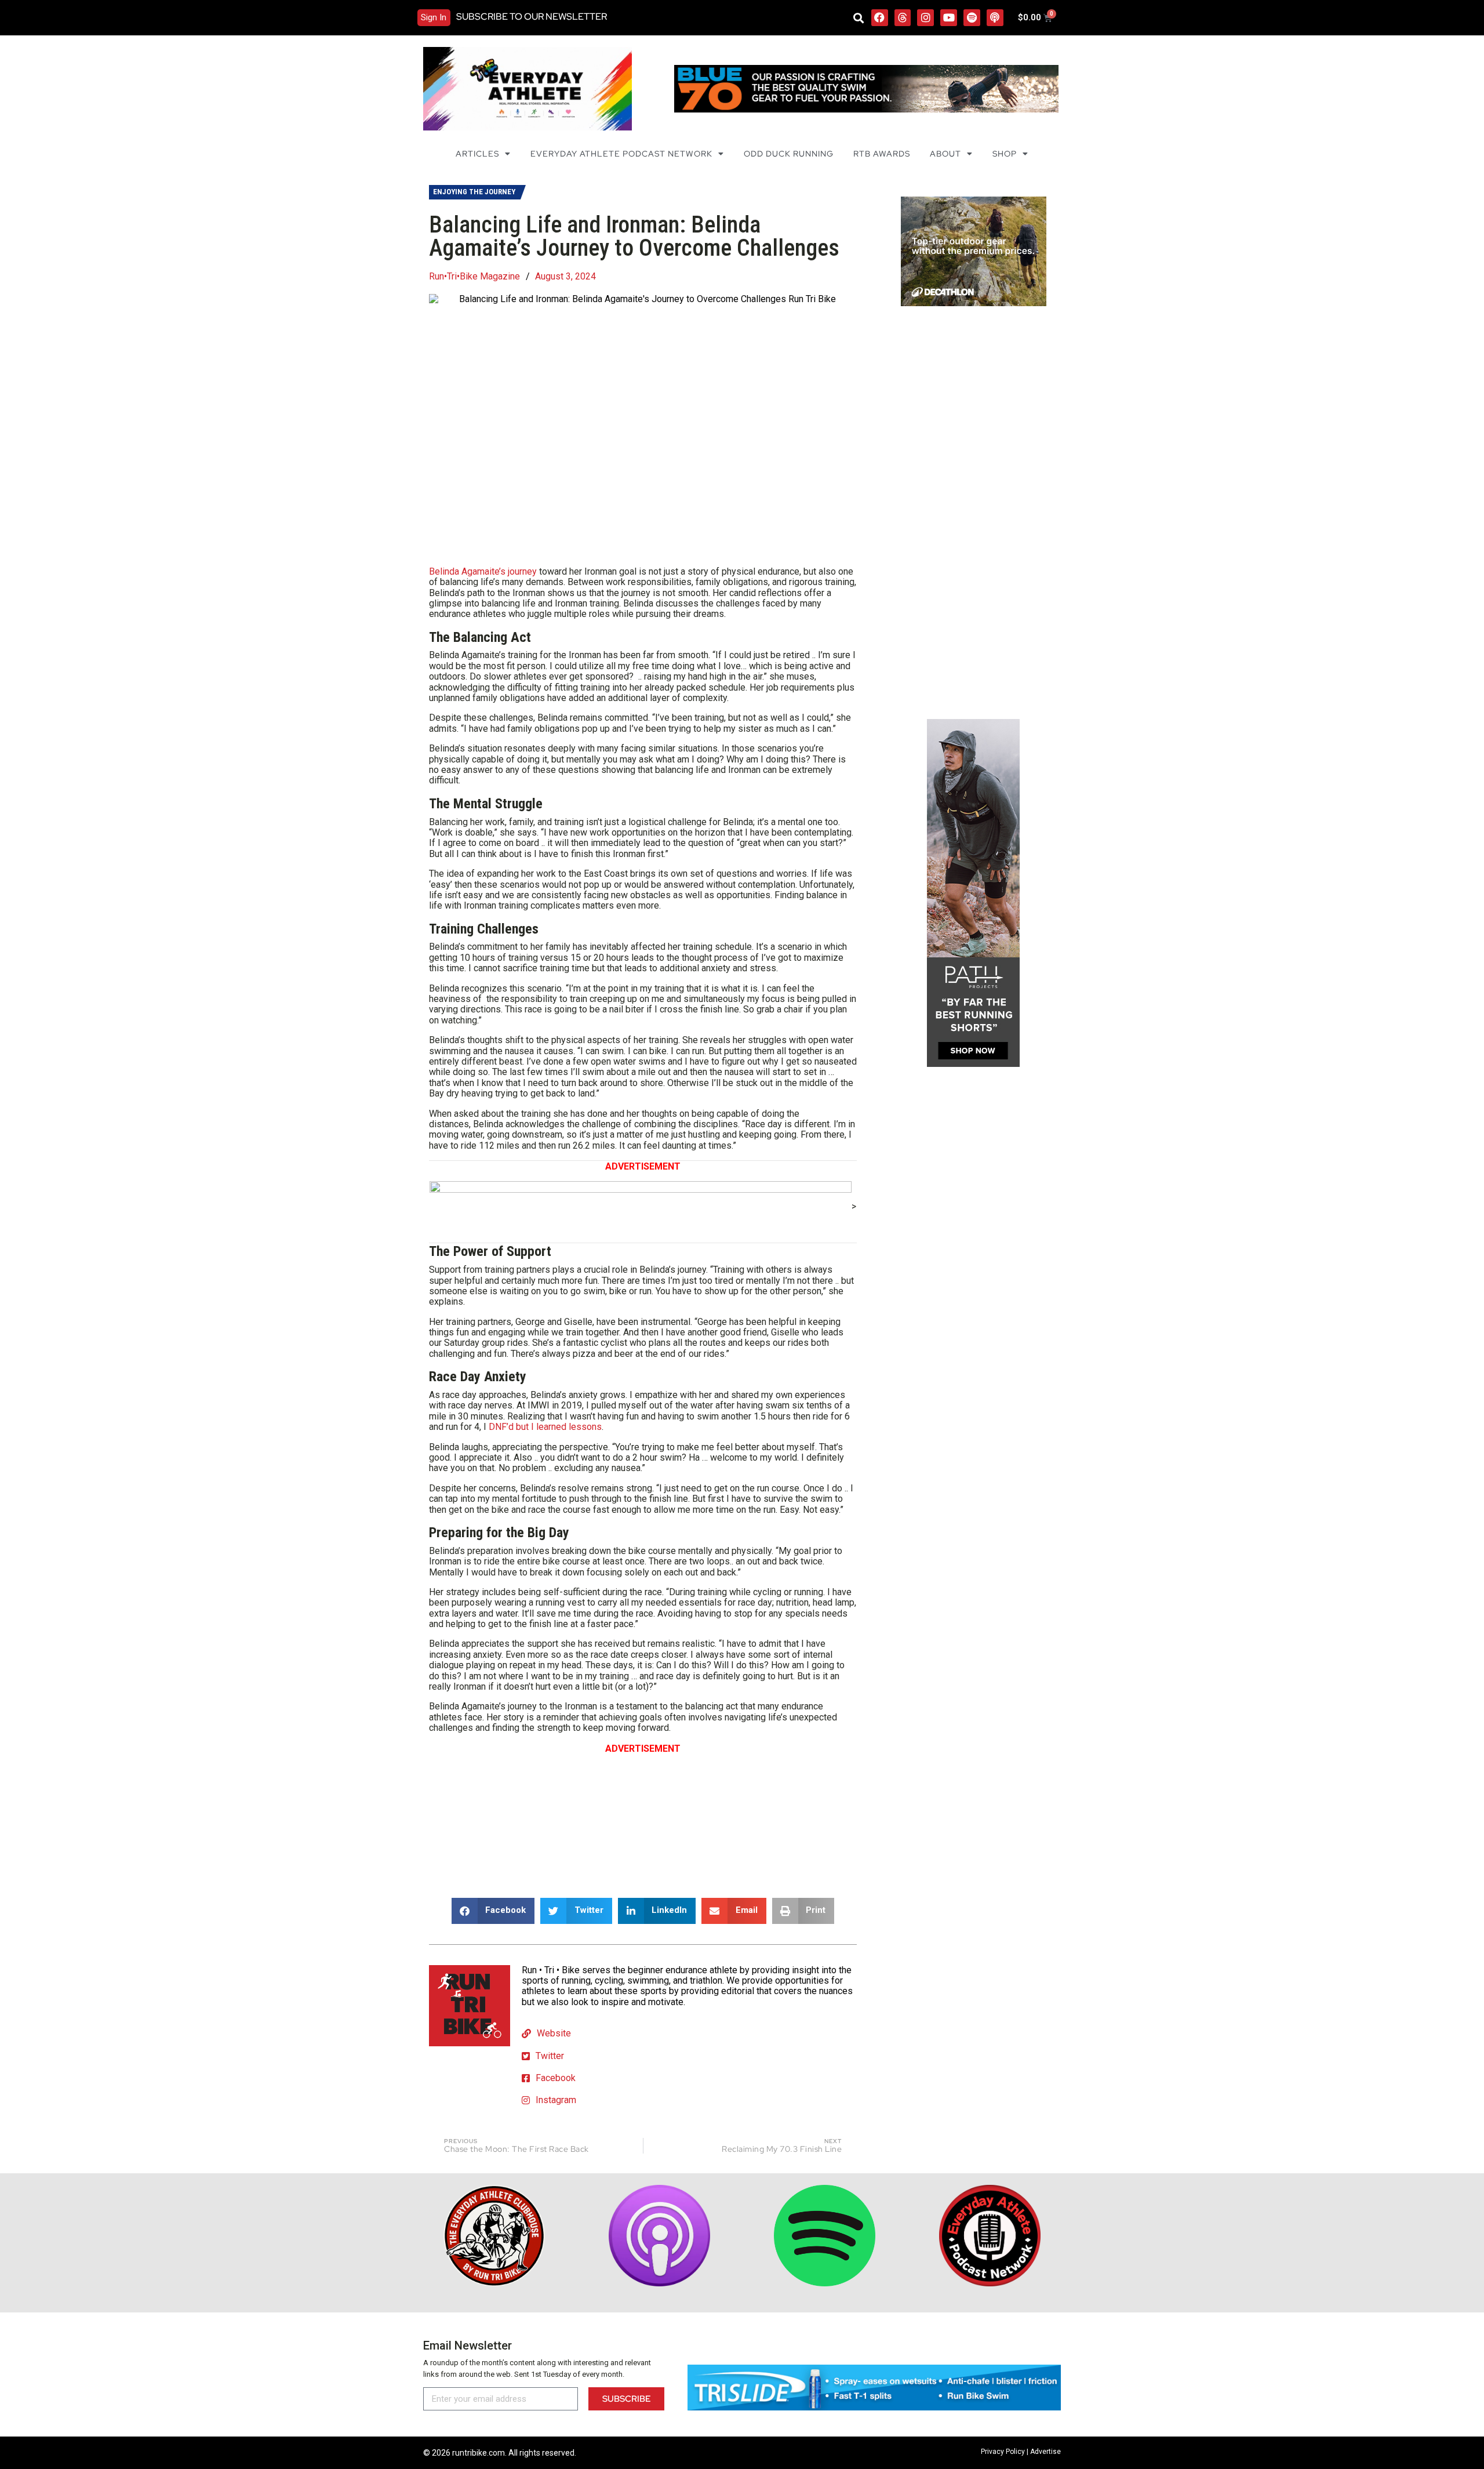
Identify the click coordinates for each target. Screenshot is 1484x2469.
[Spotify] (972, 18)
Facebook (556, 2078)
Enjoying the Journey (474, 192)
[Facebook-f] (880, 18)
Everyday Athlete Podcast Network (621, 154)
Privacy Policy (1003, 2452)
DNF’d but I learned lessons (545, 1427)
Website (554, 2033)
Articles (477, 154)
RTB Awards (882, 154)
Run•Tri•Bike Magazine (474, 277)
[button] (859, 18)
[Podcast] (995, 18)
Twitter (550, 2056)
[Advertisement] (643, 1818)
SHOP (1005, 154)
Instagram (556, 2100)
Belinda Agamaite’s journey (483, 571)
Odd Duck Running (789, 154)
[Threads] (903, 18)
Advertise (1045, 2452)
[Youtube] (949, 18)
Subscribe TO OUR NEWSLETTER (532, 17)
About (945, 154)
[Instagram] (925, 18)
